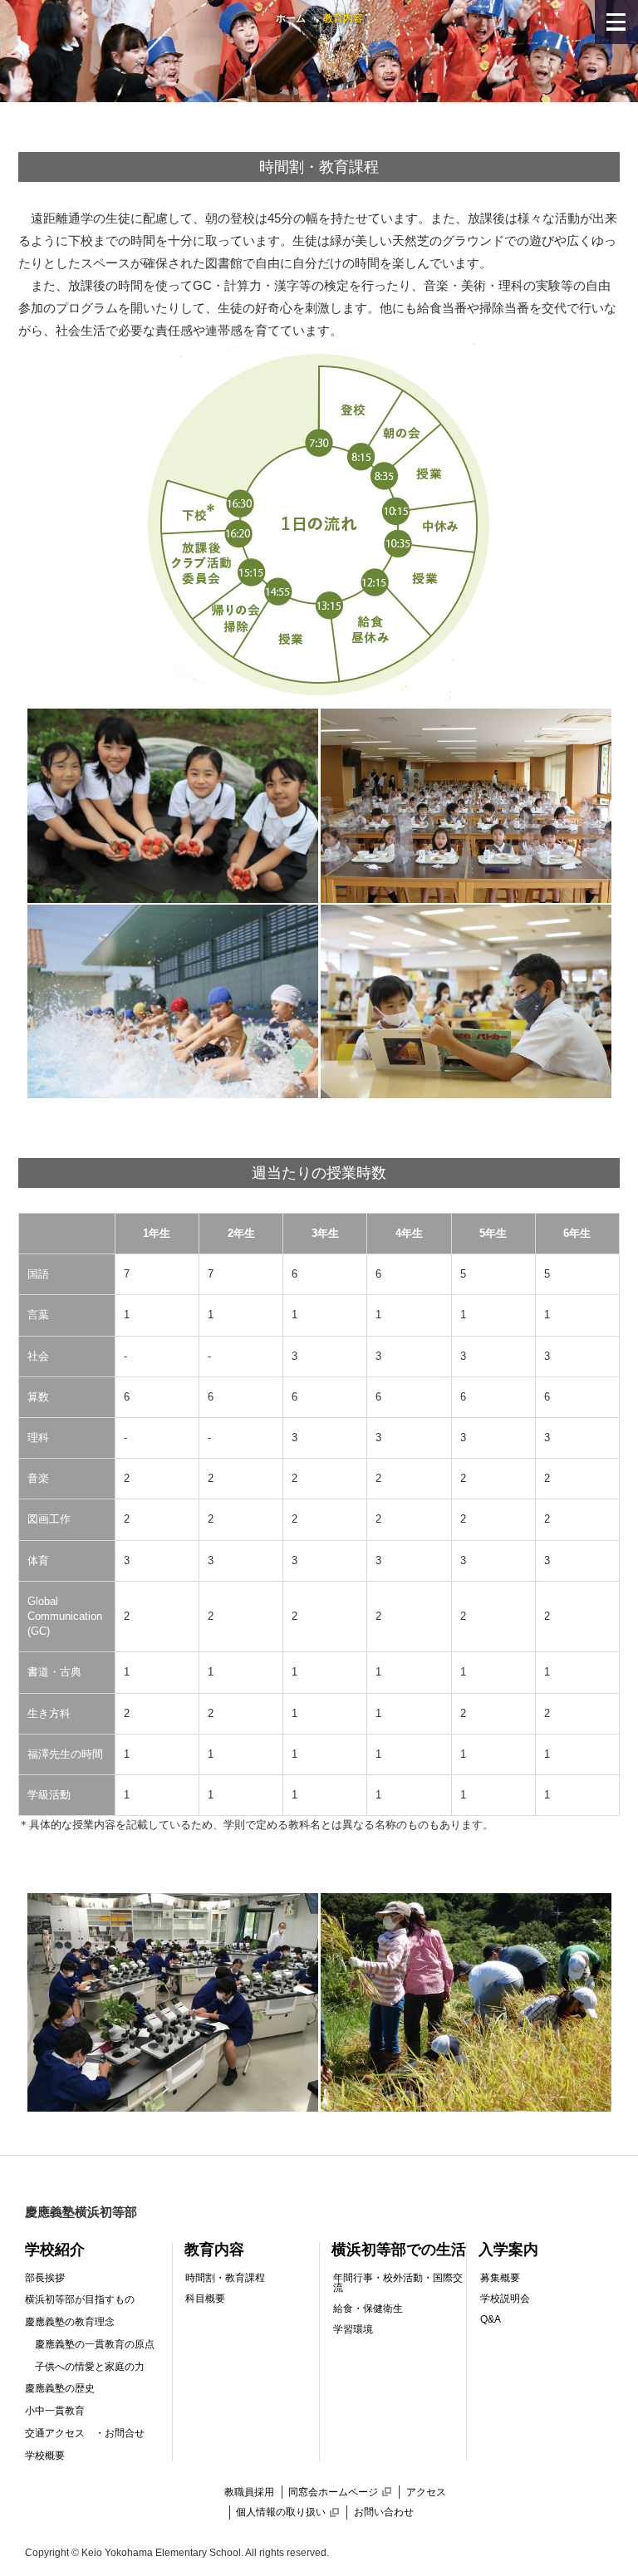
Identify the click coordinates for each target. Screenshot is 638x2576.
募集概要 (500, 2278)
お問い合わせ (384, 2512)
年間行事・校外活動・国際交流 (398, 2283)
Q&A (491, 2319)
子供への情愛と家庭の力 (90, 2367)
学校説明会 (505, 2299)
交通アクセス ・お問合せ (85, 2433)
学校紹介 (55, 2250)
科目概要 (205, 2299)
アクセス (426, 2492)
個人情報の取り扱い (287, 2512)
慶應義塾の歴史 (60, 2388)
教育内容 (214, 2250)
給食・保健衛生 (368, 2309)
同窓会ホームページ (340, 2492)
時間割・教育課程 (225, 2278)
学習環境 (353, 2329)
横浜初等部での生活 (399, 2250)
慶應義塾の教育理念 (70, 2322)
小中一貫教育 (55, 2411)
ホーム (291, 18)
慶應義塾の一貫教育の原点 (95, 2344)
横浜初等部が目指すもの (80, 2299)
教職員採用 (249, 2492)
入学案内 (508, 2250)
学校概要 (45, 2456)
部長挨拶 (45, 2278)
